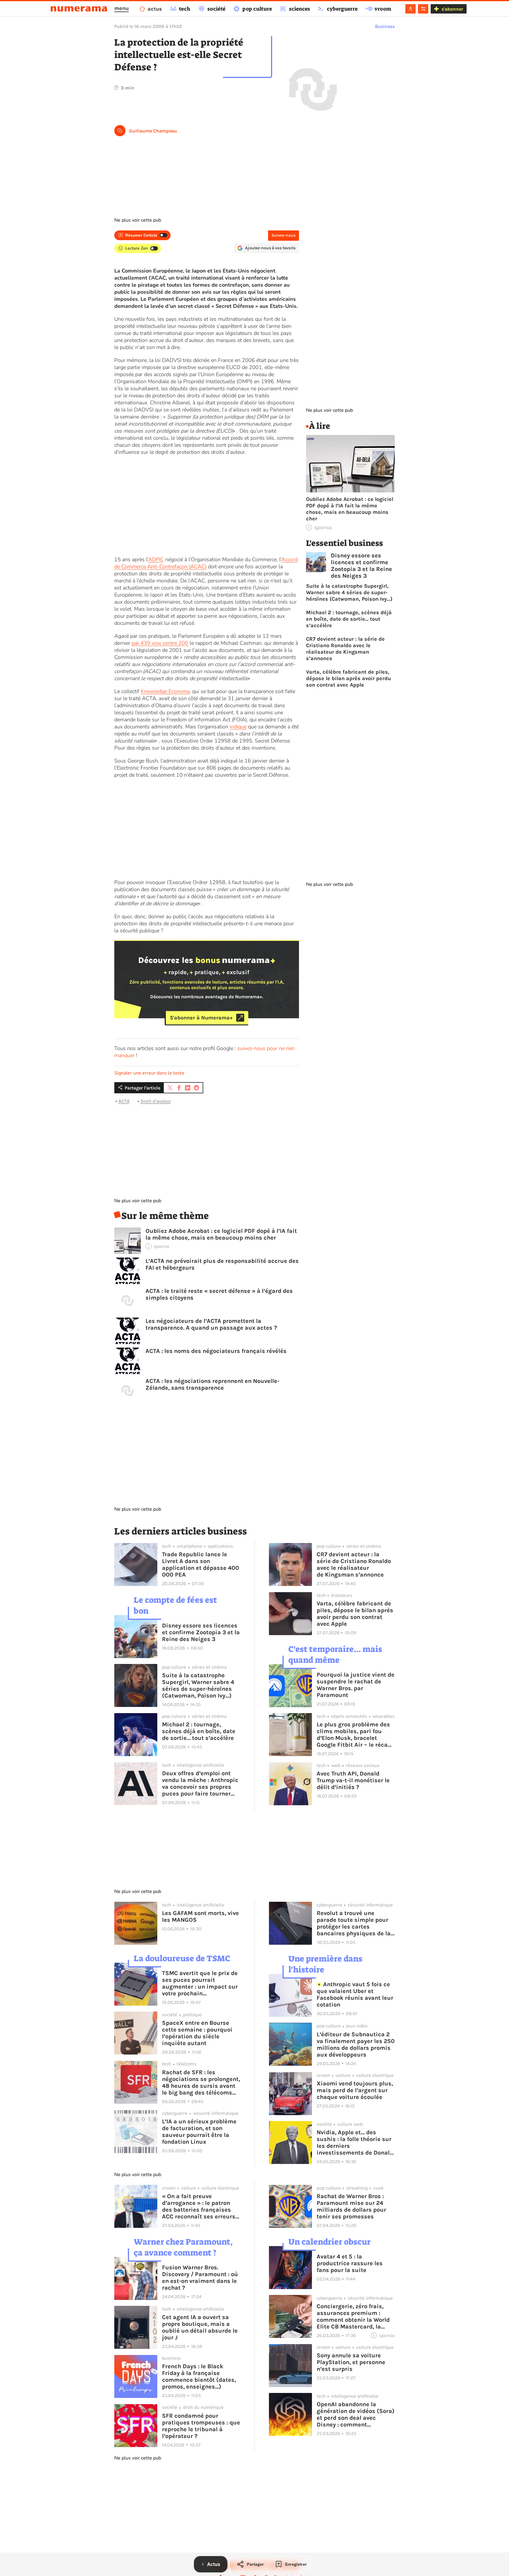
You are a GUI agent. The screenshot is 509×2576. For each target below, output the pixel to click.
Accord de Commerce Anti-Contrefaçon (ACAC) (206, 563)
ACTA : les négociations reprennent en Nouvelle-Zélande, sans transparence (212, 1384)
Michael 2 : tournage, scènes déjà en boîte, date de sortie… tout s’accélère (349, 619)
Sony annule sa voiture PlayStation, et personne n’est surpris (351, 2362)
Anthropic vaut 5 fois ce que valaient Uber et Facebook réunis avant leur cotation (355, 1994)
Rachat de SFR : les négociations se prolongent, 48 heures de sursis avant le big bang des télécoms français (201, 2082)
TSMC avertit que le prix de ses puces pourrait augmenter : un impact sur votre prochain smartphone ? (200, 1983)
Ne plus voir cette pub (138, 220)
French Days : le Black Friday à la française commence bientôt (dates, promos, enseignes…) (199, 2376)
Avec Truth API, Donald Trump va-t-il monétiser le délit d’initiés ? (353, 1780)
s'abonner (452, 9)
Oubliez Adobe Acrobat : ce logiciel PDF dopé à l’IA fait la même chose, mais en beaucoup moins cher (221, 1234)
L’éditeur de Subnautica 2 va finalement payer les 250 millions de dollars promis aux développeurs (356, 2044)
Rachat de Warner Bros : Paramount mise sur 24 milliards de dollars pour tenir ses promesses (351, 2206)
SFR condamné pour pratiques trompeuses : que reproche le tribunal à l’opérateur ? (201, 2426)
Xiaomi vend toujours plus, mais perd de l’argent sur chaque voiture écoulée (355, 2090)
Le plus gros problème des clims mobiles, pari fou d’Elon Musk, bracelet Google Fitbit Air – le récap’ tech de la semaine (355, 1735)
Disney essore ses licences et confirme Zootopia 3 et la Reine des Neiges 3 (361, 566)
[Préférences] (423, 9)
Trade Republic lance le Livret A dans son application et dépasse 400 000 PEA (201, 1564)
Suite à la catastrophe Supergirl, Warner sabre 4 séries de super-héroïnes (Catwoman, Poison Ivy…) (349, 592)
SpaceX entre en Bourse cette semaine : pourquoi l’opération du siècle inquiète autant (197, 2033)
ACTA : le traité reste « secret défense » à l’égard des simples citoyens (219, 1294)
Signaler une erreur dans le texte (149, 1073)
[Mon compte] (410, 9)
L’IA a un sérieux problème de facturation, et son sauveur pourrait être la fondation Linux (199, 2132)
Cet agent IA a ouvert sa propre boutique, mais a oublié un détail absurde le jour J (200, 2327)
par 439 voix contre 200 (160, 643)
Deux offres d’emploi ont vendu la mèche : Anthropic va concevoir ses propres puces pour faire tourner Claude (200, 1783)
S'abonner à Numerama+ (201, 1018)
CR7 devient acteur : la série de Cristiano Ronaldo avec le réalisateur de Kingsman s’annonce (345, 649)
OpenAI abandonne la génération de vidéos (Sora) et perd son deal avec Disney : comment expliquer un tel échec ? (356, 2414)
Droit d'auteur (156, 1101)
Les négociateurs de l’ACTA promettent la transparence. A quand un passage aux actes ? (211, 1324)
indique (238, 727)
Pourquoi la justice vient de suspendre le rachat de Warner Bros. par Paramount (356, 1685)
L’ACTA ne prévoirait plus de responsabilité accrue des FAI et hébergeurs (222, 1264)
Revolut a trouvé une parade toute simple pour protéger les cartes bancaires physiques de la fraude (354, 1923)
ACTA (124, 1101)
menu (122, 8)
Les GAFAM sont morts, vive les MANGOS (200, 1916)
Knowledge (154, 691)
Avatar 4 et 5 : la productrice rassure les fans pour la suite (350, 2263)
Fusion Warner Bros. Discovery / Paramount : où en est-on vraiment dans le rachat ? (200, 2278)
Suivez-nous (284, 235)
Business (385, 26)
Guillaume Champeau (153, 131)
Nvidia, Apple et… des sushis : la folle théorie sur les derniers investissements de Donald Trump (355, 2142)
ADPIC (156, 559)
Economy (178, 691)
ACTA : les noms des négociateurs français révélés (216, 1351)
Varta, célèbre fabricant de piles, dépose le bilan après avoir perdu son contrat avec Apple (348, 678)
